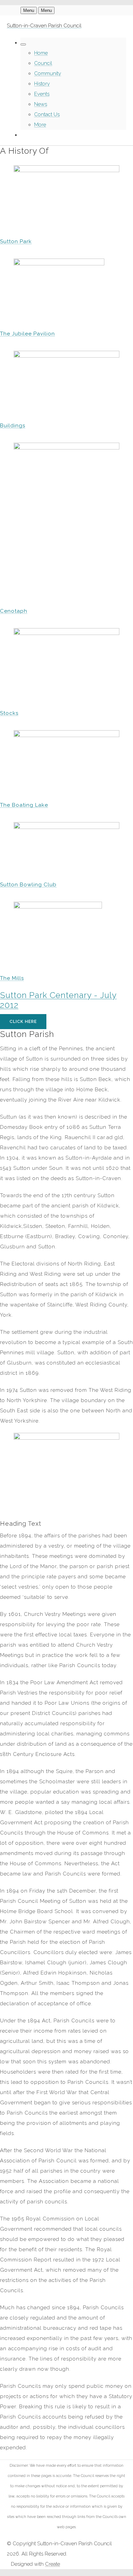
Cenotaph (14, 611)
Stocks (9, 713)
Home (41, 53)
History (42, 84)
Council (43, 63)
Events (42, 94)
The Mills (12, 978)
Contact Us (47, 114)
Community (48, 73)
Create (53, 2564)
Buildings (13, 426)
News (41, 104)
